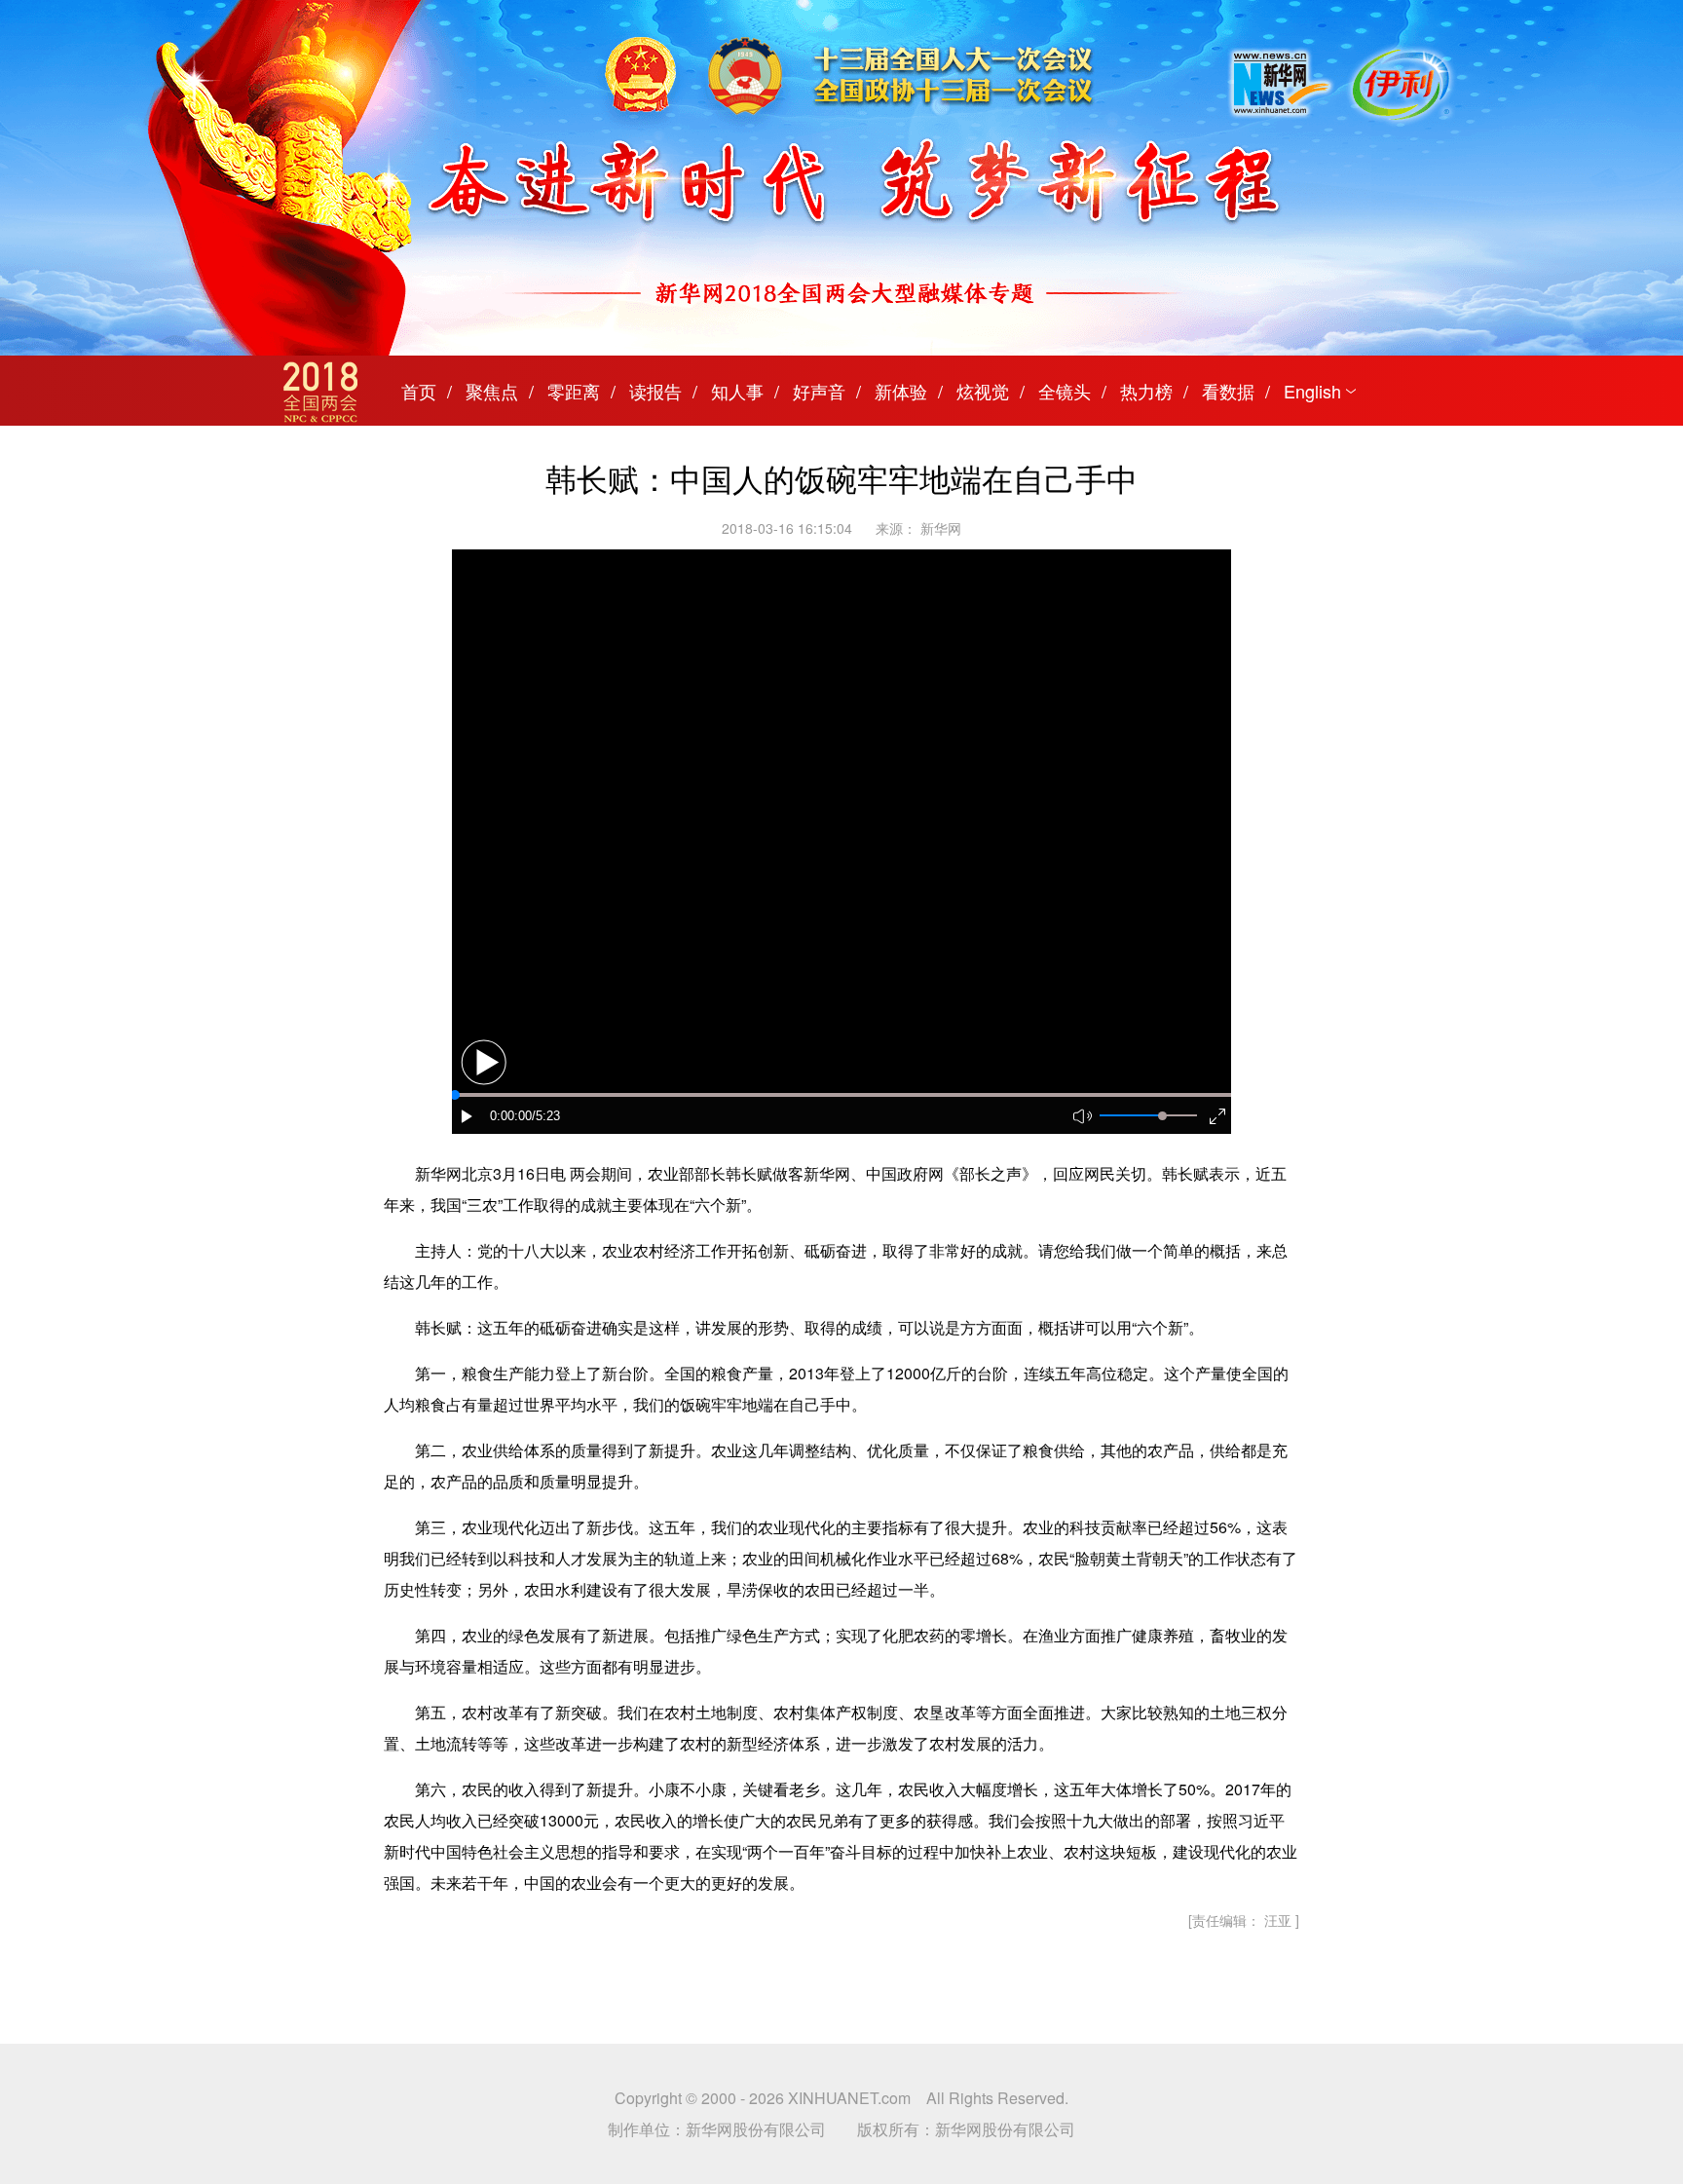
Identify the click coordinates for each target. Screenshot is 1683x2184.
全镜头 (1065, 391)
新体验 (901, 391)
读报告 (655, 391)
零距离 (574, 391)
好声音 (819, 391)
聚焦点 (492, 391)
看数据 (1228, 391)
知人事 (737, 391)
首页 (419, 391)
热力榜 (1146, 391)
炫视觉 (983, 391)
